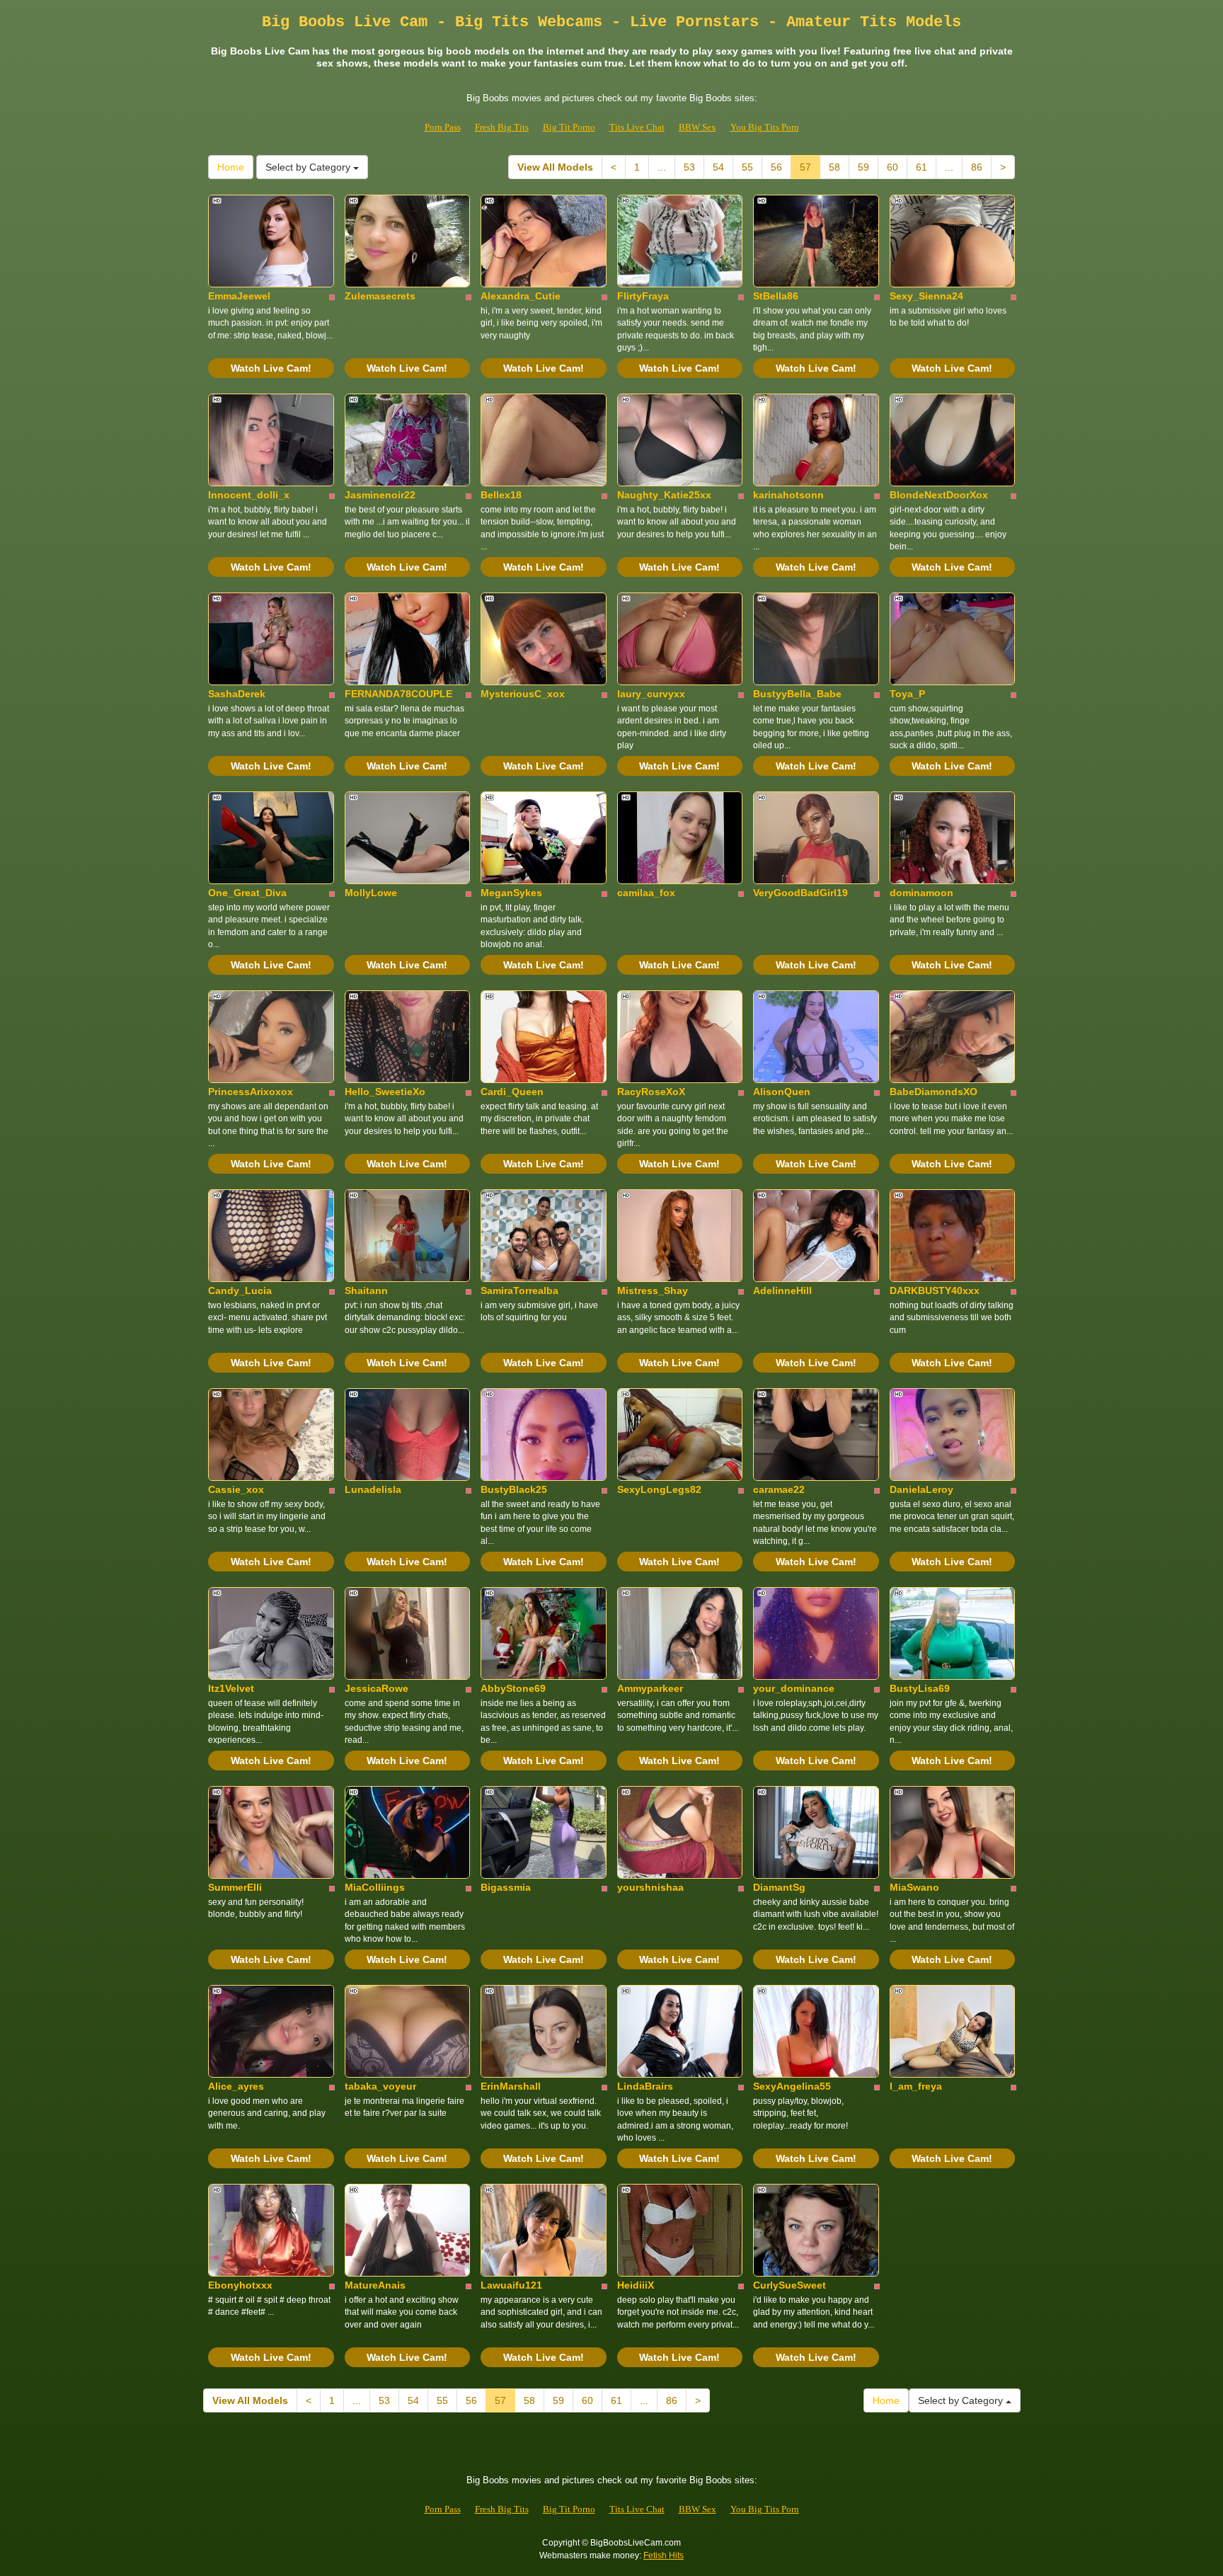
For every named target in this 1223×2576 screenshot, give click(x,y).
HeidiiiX (636, 2285)
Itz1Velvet (231, 1688)
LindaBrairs (645, 2086)
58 (834, 167)
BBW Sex (697, 127)
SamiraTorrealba (519, 1290)
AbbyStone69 (513, 1688)
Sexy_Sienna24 (926, 296)
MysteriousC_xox (523, 694)
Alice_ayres (236, 2086)
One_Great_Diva (247, 893)
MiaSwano (914, 1887)
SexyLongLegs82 (659, 1489)
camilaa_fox (646, 893)
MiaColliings (375, 1887)
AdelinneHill (782, 1290)
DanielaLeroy (921, 1489)
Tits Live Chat (637, 127)
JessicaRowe (377, 1688)
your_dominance (794, 1688)
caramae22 (779, 1489)
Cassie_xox (236, 1489)
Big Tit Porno (569, 127)
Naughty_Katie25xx (664, 495)
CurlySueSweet (790, 2285)
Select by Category (309, 167)
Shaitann (366, 1290)
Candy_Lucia (240, 1290)
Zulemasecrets (380, 296)
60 (892, 167)
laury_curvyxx (651, 694)
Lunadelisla (373, 1489)
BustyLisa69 (920, 1688)
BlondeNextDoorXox (939, 495)
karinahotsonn (788, 495)
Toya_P (907, 694)
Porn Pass (443, 127)
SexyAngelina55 (792, 2086)
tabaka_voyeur (380, 2086)
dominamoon (921, 893)
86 (977, 167)
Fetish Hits (664, 2555)
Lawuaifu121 (511, 2285)
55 (747, 167)
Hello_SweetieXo (385, 1092)
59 (863, 167)
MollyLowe (371, 893)
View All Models (555, 167)
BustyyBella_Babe (797, 694)
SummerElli (235, 1887)
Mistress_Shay (653, 1290)
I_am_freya (916, 2086)
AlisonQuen (782, 1092)
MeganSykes (511, 893)
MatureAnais (375, 2285)
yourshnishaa (650, 1887)
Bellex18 (501, 495)
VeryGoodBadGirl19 (800, 893)
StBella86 (776, 296)
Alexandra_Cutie (521, 296)
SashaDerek (237, 694)
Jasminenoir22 (380, 495)
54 (718, 167)
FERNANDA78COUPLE (398, 694)
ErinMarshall (511, 2086)
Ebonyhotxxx (240, 2285)
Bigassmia (506, 1887)
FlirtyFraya (643, 296)
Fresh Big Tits (502, 127)
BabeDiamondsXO (934, 1092)
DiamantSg (779, 1887)
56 (776, 167)
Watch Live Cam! (271, 368)
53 (689, 167)
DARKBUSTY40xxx (935, 1290)
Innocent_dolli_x (249, 495)
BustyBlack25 (514, 1489)
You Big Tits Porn (765, 127)
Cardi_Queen (512, 1092)
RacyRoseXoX (651, 1092)
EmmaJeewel (239, 296)
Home (231, 167)
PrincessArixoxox (251, 1092)
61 (921, 167)
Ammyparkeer (650, 1688)
